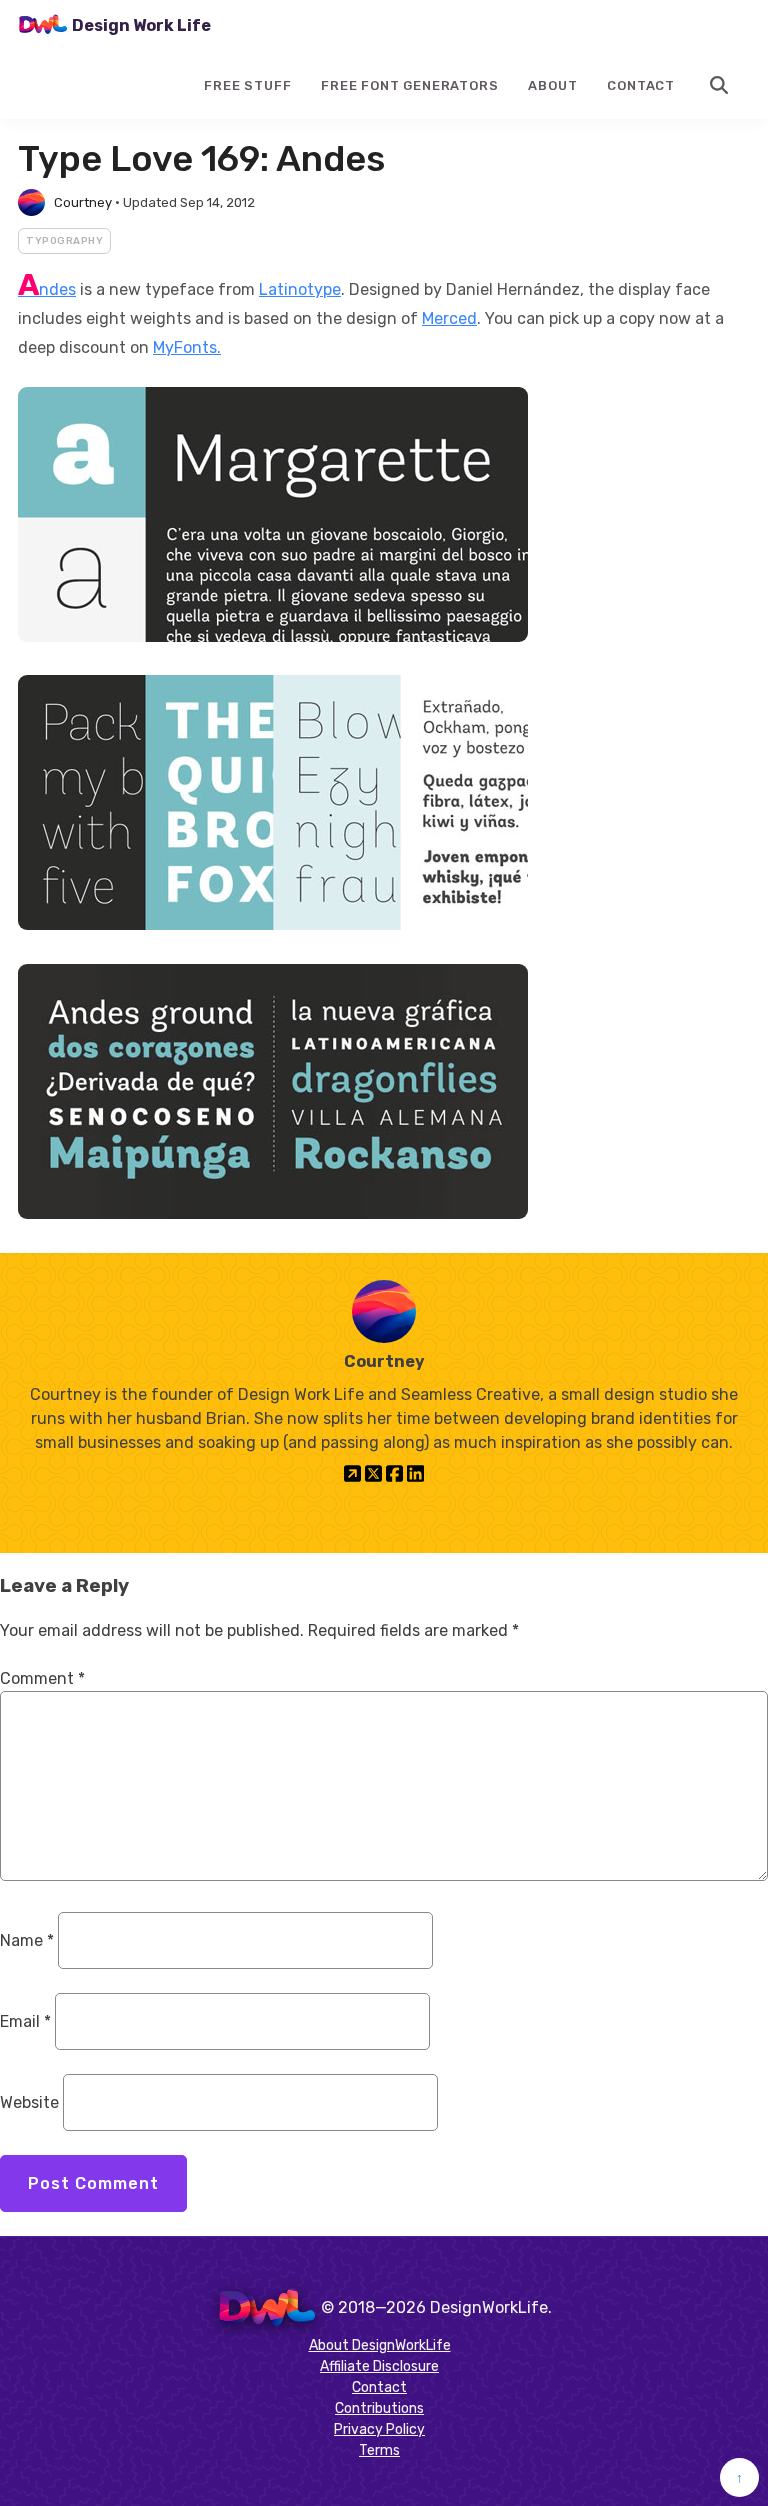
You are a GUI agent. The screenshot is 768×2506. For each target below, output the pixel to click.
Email (25, 2021)
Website (29, 2102)
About (552, 85)
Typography (64, 241)
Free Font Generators (409, 85)
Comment (42, 1678)
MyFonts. (187, 347)
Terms (379, 2450)
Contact (641, 85)
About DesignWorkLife (380, 2345)
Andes (47, 289)
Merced (449, 318)
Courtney (83, 202)
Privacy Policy (379, 2429)
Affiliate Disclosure (379, 2366)
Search (720, 85)
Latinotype (300, 289)
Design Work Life (141, 25)
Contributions (379, 2408)
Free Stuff (247, 85)
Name (27, 1940)
